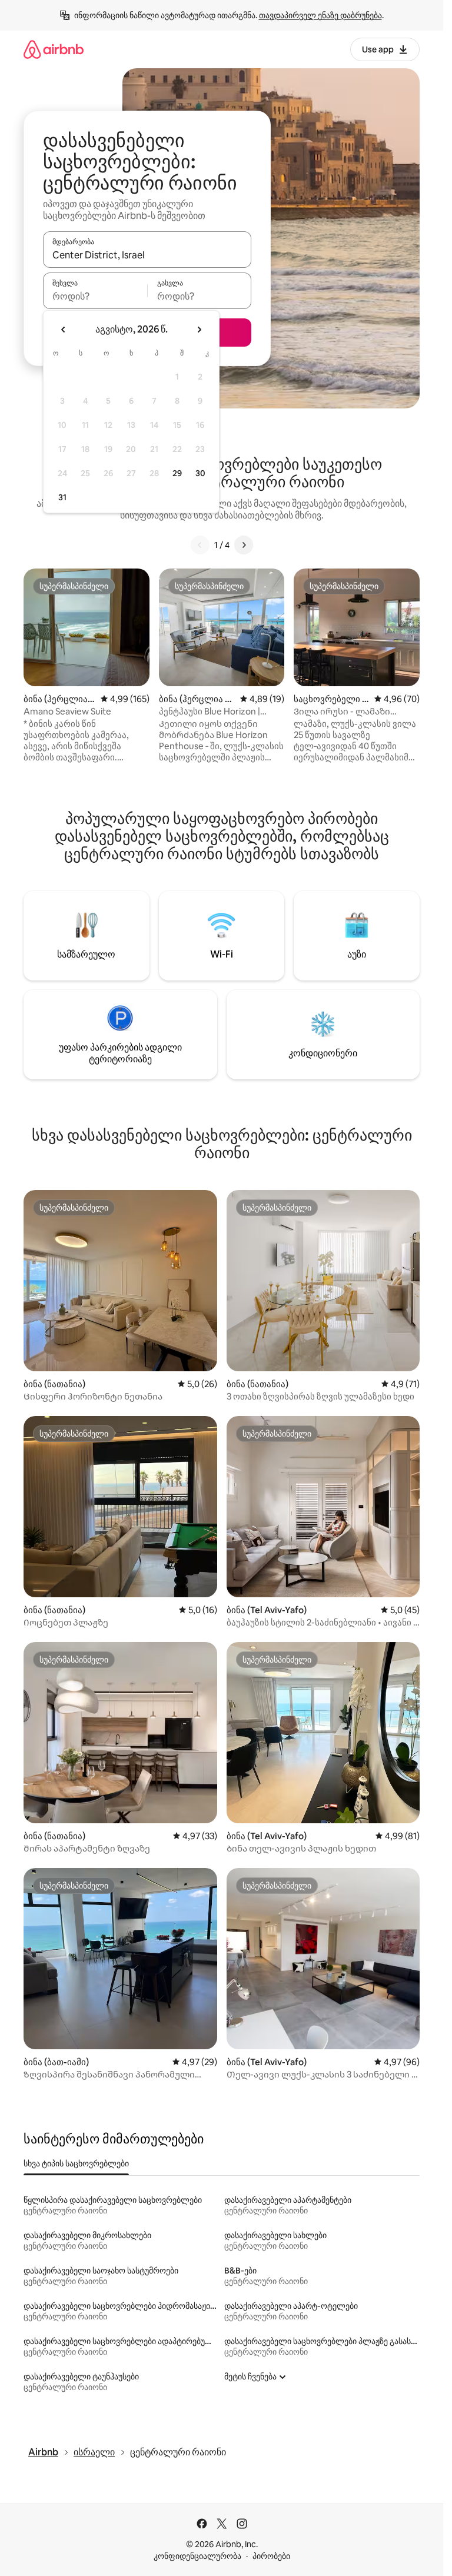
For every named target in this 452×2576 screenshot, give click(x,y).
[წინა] (200, 545)
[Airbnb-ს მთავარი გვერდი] (54, 49)
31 (62, 497)
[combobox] (147, 255)
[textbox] (95, 296)
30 (200, 473)
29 (177, 473)
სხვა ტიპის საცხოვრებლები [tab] (76, 2163)
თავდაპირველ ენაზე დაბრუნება (320, 15)
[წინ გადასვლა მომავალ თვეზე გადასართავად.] (199, 330)
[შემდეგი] (244, 545)
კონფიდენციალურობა (197, 2556)
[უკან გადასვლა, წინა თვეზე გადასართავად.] (64, 330)
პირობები (271, 2556)
